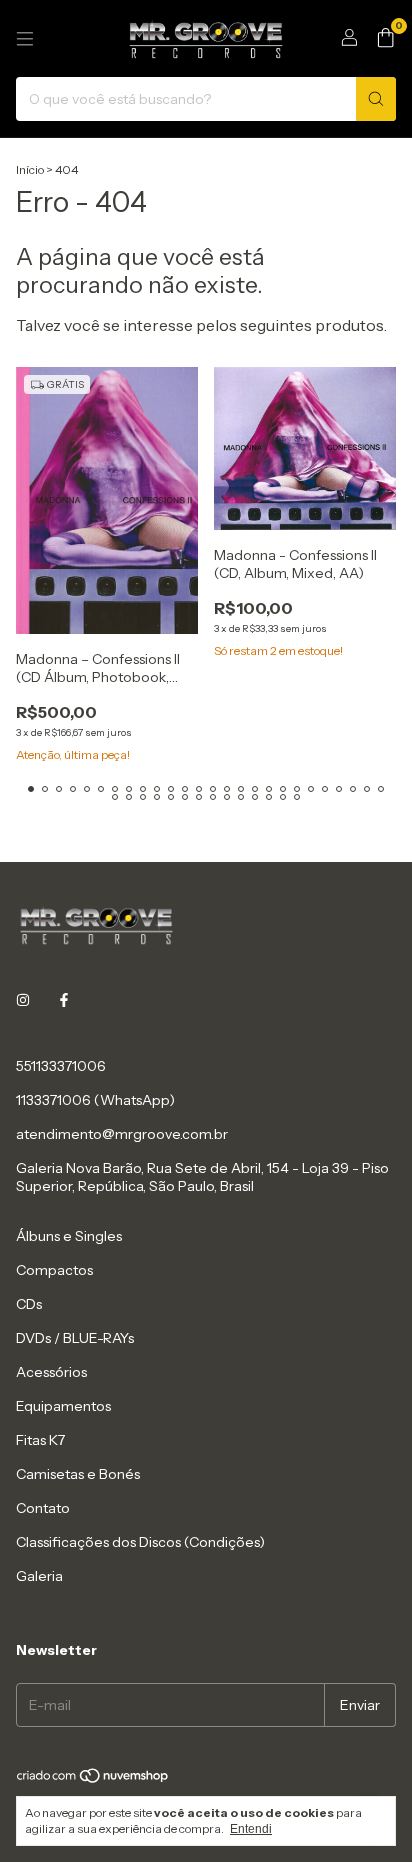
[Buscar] (376, 99)
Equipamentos (63, 1406)
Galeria (39, 1576)
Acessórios (51, 1372)
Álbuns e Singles (69, 1236)
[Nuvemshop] (93, 1779)
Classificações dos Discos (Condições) (140, 1542)
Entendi (251, 1829)
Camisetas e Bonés (78, 1474)
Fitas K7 (40, 1440)
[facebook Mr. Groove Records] (64, 1000)
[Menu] (25, 39)
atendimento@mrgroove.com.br (122, 1134)
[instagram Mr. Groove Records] (23, 1000)
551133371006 (61, 1066)
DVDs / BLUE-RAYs (75, 1338)
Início (30, 169)
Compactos (54, 1270)
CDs (29, 1304)
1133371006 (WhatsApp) (95, 1100)
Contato (43, 1508)
